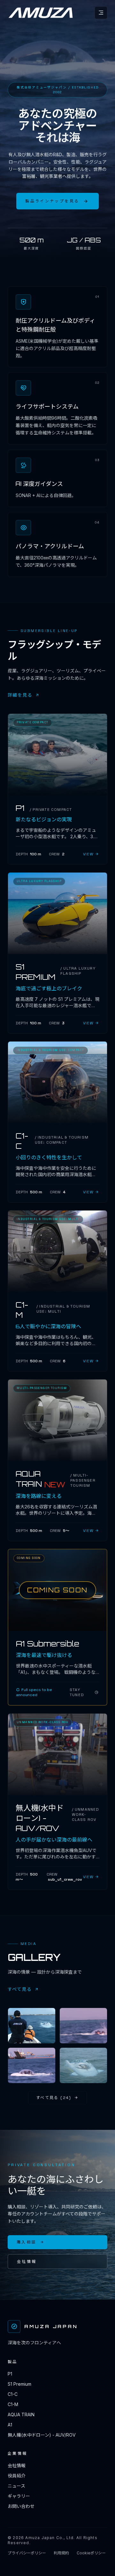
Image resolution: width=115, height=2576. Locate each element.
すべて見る (20, 1989)
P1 (10, 2374)
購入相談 (26, 2242)
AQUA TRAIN (21, 2415)
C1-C (13, 2394)
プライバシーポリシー (27, 2553)
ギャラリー (19, 2496)
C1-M (13, 2404)
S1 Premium (19, 2384)
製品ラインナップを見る (52, 201)
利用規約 (61, 2553)
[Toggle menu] (101, 13)
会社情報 (27, 2262)
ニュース (16, 2486)
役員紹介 (17, 2476)
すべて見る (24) (54, 2098)
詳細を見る (20, 695)
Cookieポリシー (91, 2553)
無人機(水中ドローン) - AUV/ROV (42, 2435)
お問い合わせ (21, 2506)
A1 (10, 2425)
